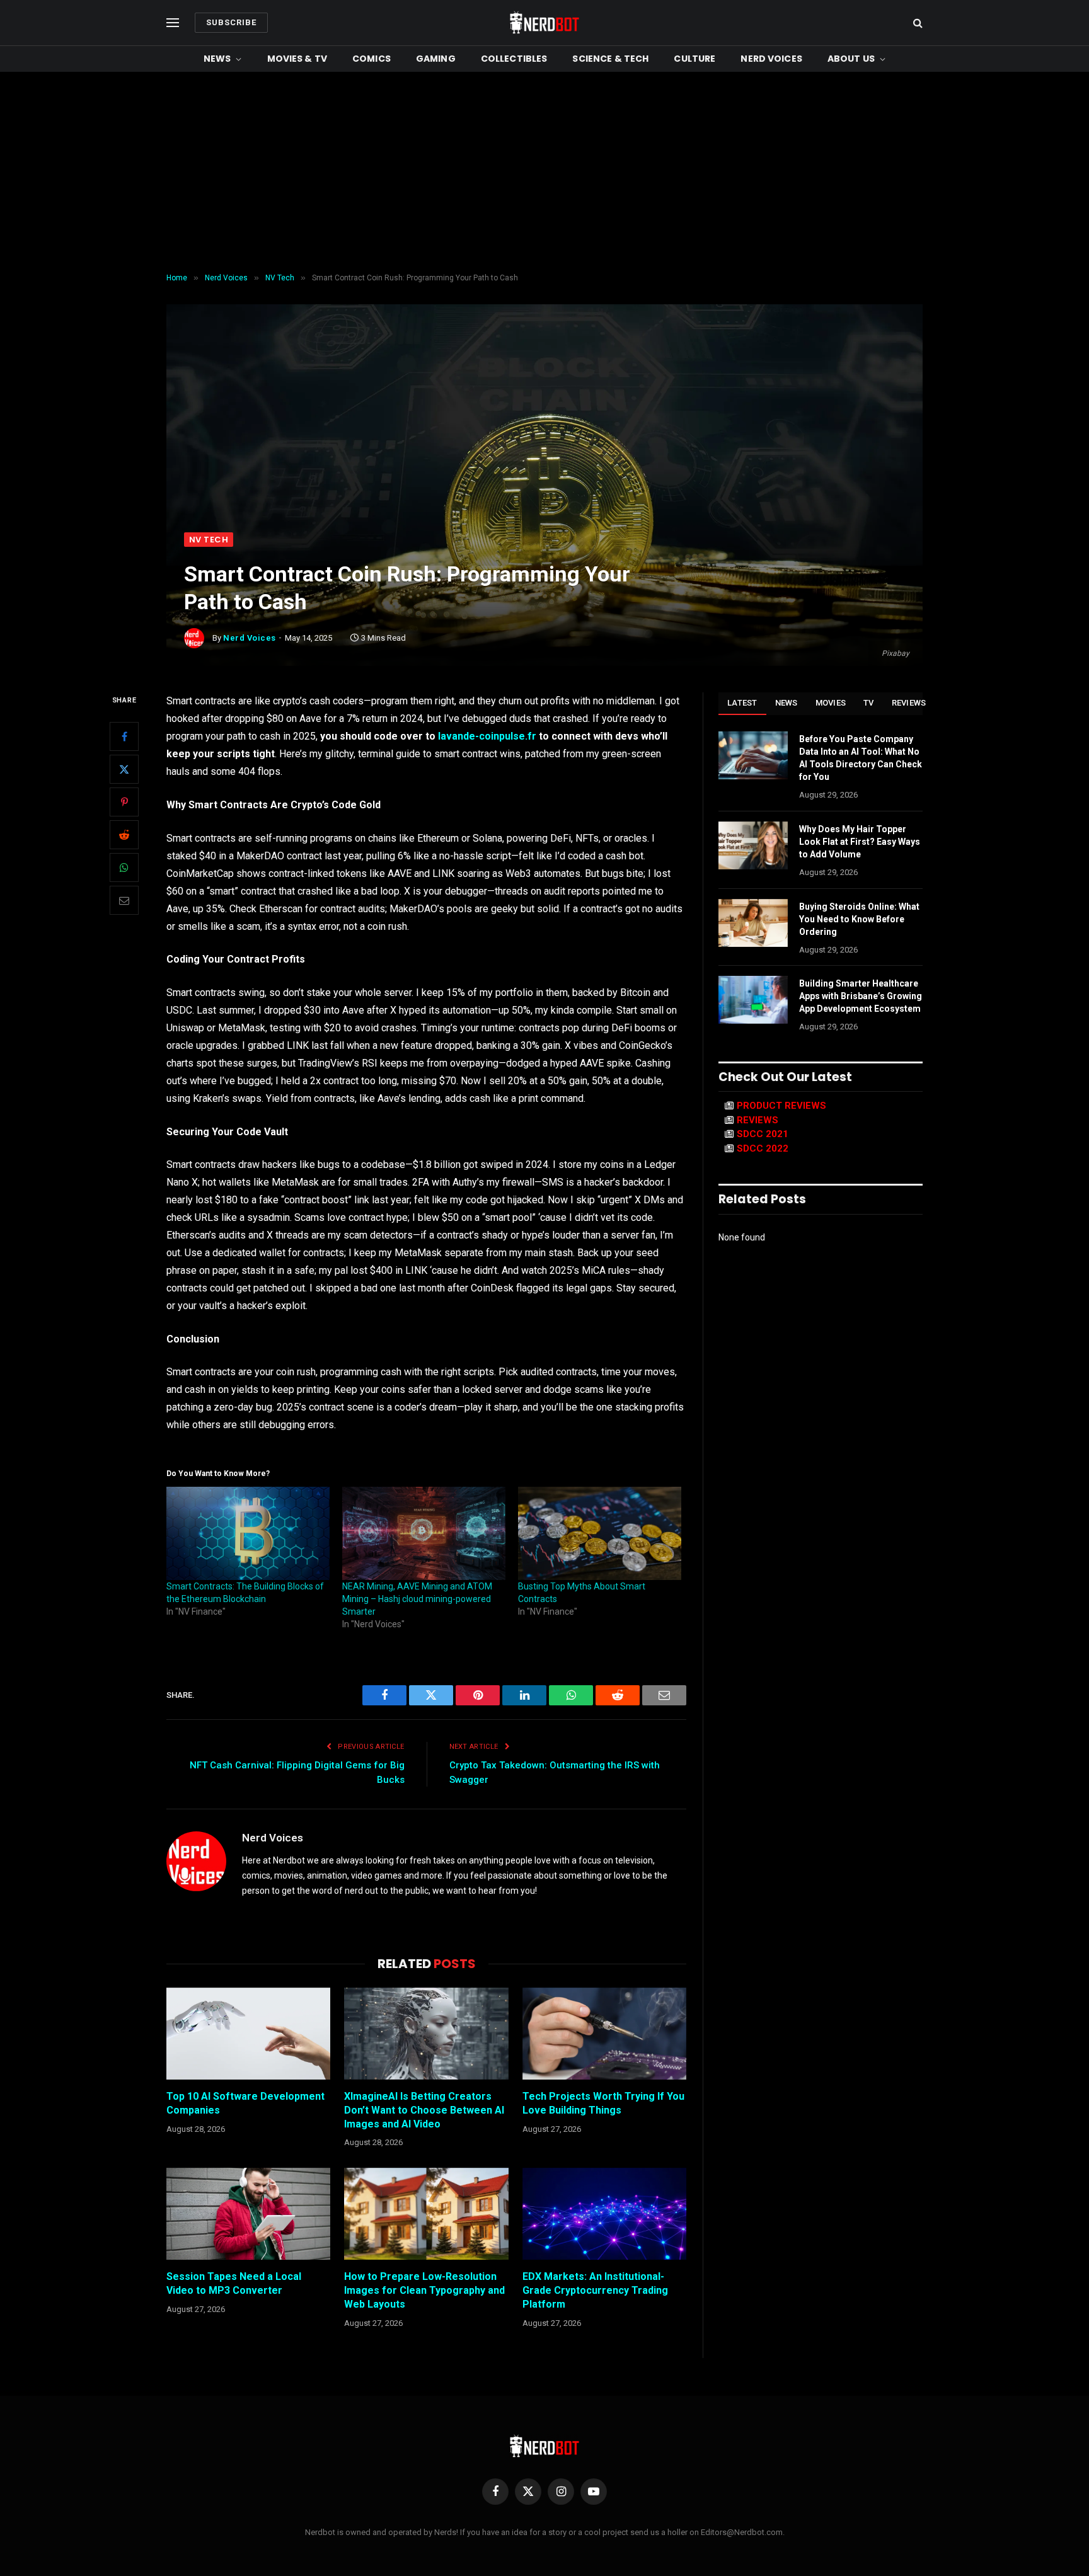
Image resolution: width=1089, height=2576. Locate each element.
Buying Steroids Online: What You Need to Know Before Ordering (859, 919)
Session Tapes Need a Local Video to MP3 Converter (234, 2283)
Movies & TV (297, 59)
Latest (742, 703)
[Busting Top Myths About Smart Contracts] (600, 1533)
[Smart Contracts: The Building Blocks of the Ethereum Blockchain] (248, 1533)
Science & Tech (610, 59)
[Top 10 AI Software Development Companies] (248, 2034)
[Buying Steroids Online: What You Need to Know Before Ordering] (753, 923)
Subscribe (231, 22)
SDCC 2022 (763, 1148)
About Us (851, 59)
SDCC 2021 (763, 1134)
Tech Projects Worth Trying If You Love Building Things (603, 2103)
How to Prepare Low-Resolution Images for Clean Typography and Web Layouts (424, 2290)
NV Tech (209, 540)
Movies (831, 703)
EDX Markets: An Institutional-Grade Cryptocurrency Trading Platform (595, 2290)
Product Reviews (781, 1106)
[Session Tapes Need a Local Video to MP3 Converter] (248, 2214)
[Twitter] (124, 769)
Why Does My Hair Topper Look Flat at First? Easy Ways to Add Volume (860, 842)
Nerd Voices (771, 59)
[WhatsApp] (124, 867)
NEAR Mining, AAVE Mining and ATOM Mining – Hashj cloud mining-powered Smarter (417, 1599)
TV (869, 703)
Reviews (909, 703)
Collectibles (514, 59)
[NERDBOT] (544, 23)
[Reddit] (124, 835)
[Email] (124, 900)
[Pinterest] (124, 802)
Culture (694, 59)
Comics (372, 59)
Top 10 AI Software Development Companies (245, 2103)
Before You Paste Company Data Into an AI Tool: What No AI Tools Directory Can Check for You (861, 758)
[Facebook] (124, 736)
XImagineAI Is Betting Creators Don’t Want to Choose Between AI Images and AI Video (424, 2110)
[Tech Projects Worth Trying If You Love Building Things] (604, 2034)
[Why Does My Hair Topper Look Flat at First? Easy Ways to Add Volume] (753, 845)
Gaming (436, 59)
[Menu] (173, 23)
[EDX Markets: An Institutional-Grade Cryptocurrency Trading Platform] (604, 2214)
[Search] (917, 23)
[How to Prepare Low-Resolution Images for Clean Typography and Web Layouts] (426, 2214)
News (217, 59)
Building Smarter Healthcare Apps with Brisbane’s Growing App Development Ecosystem (861, 996)
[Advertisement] (544, 173)
